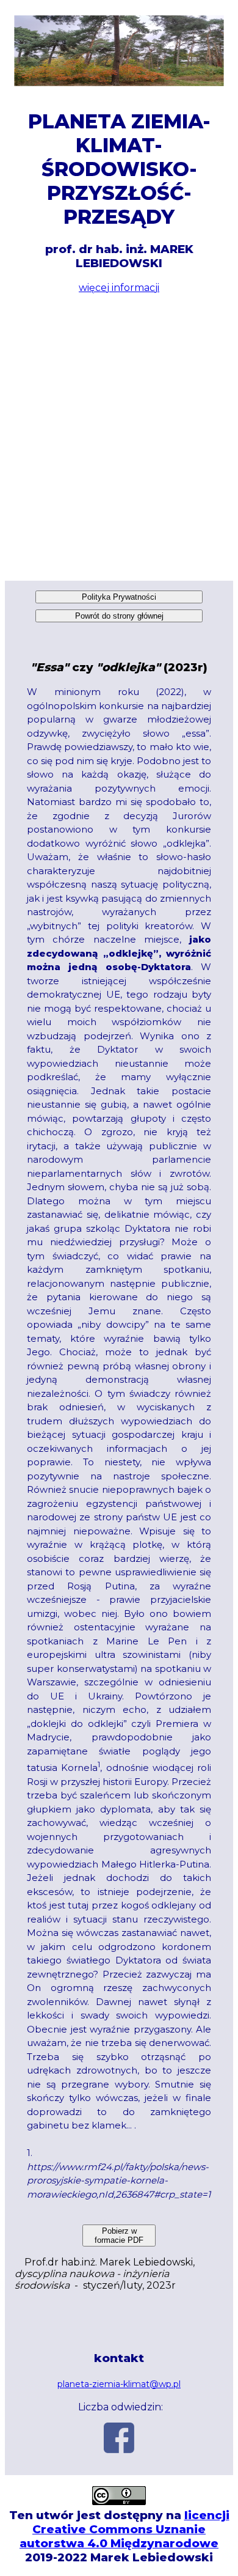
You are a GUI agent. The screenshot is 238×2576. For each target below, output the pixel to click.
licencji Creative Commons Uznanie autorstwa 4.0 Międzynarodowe (124, 2529)
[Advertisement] (119, 437)
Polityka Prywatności (119, 597)
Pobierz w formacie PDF (119, 2236)
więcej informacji (119, 288)
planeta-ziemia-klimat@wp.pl (119, 2384)
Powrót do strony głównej (119, 616)
